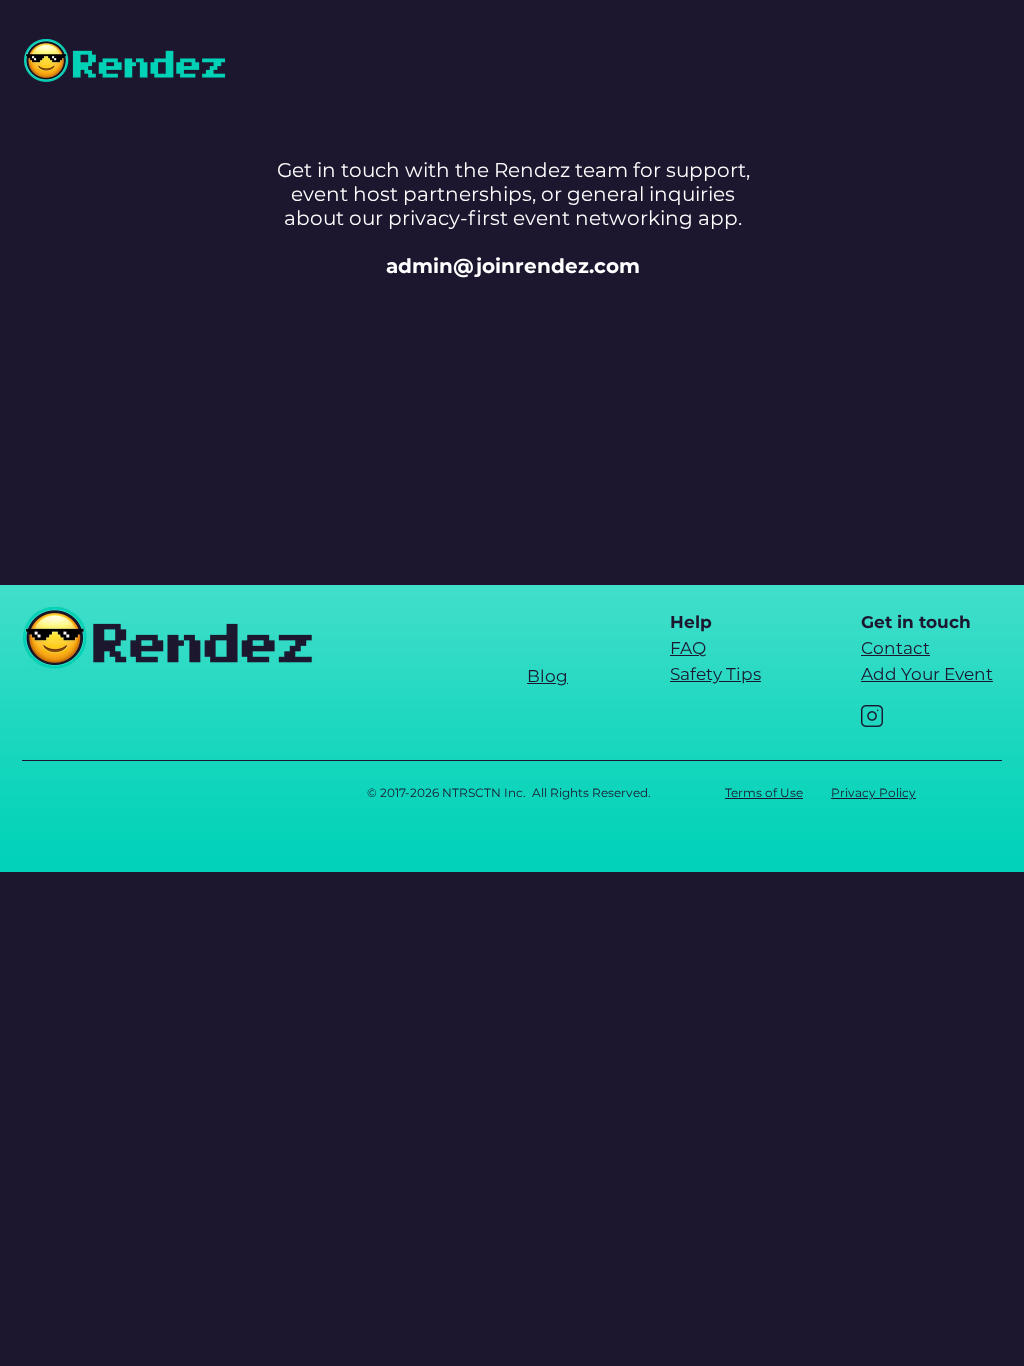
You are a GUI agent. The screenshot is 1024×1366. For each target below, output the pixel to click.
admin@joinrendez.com (513, 266)
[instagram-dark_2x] (872, 716)
